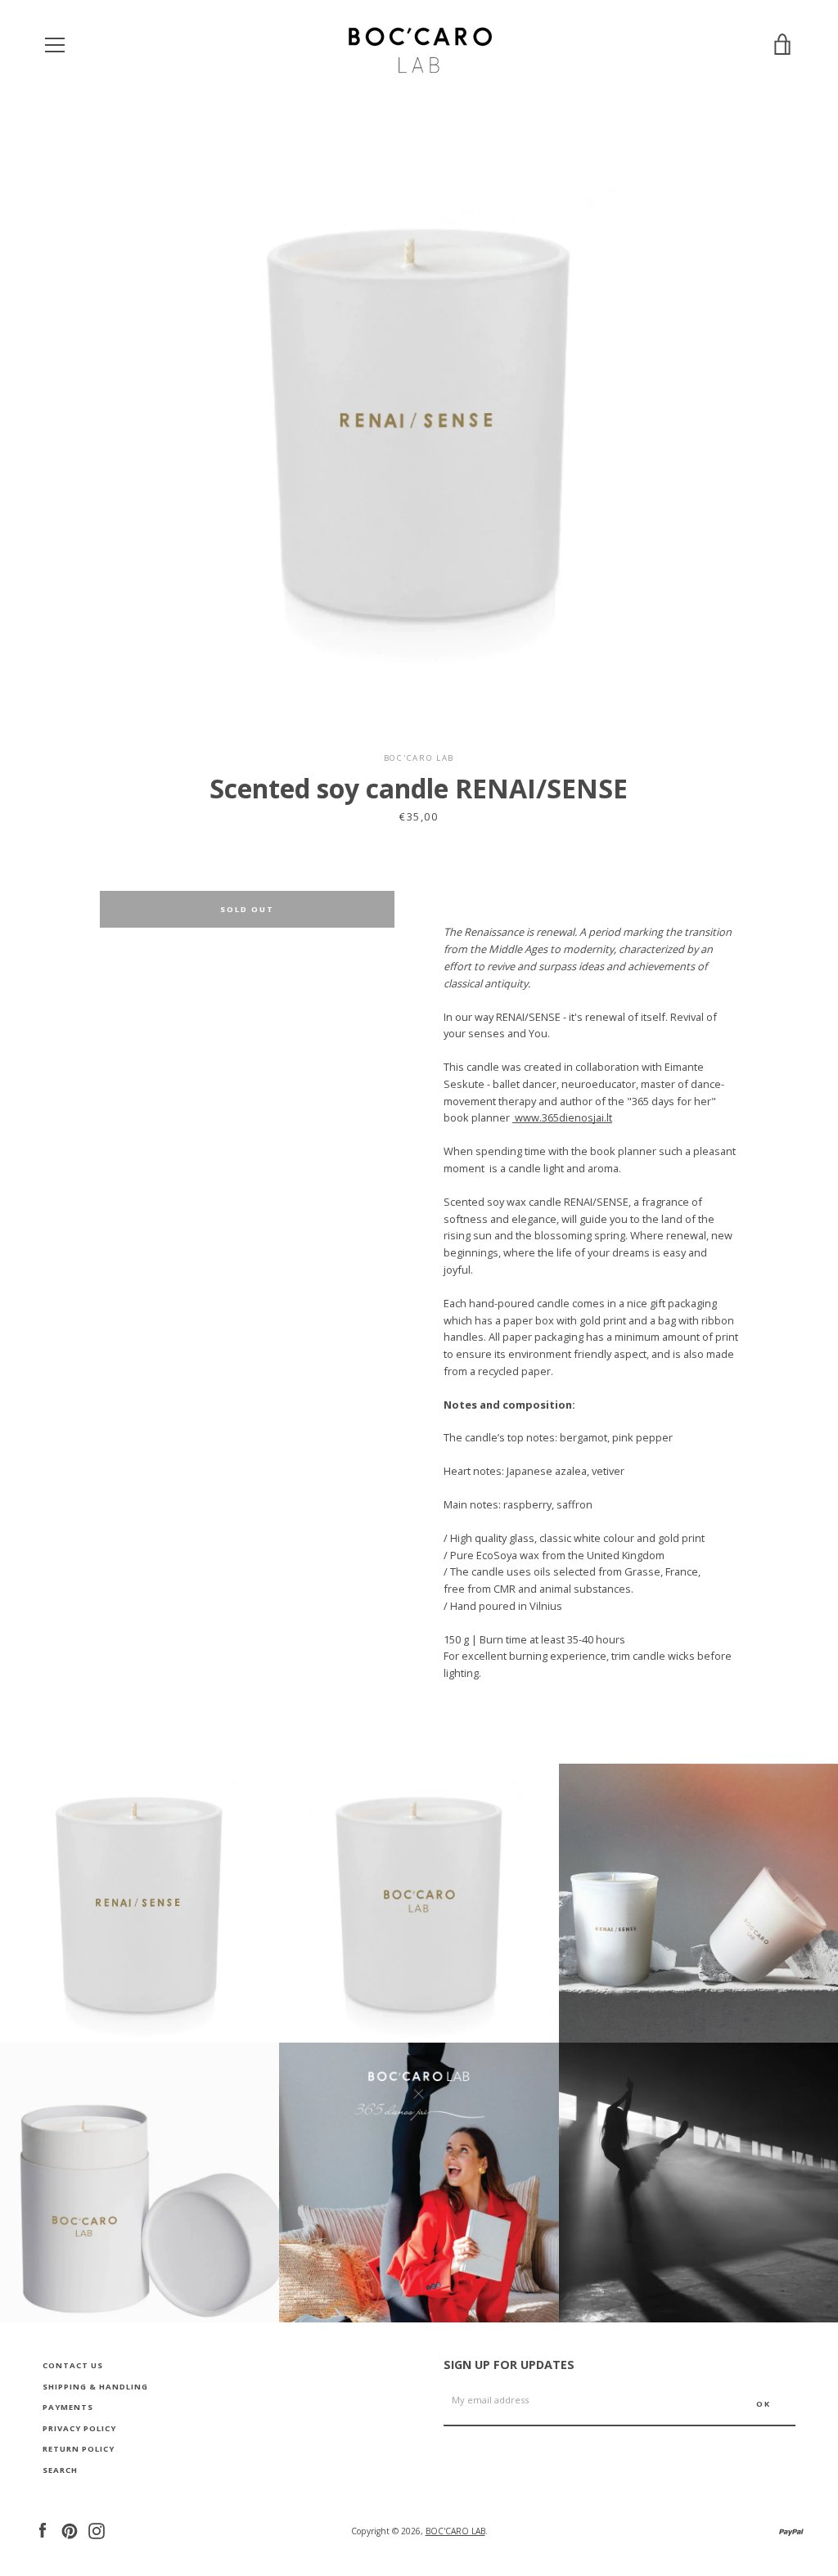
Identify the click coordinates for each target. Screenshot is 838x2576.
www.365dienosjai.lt (562, 1117)
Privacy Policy (79, 2428)
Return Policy (79, 2449)
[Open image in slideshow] (419, 421)
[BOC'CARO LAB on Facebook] (43, 2529)
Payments (68, 2407)
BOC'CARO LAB (455, 2531)
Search (60, 2470)
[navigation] (55, 45)
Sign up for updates (509, 2365)
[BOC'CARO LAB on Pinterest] (70, 2529)
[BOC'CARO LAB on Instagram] (97, 2529)
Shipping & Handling (95, 2387)
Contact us (73, 2365)
